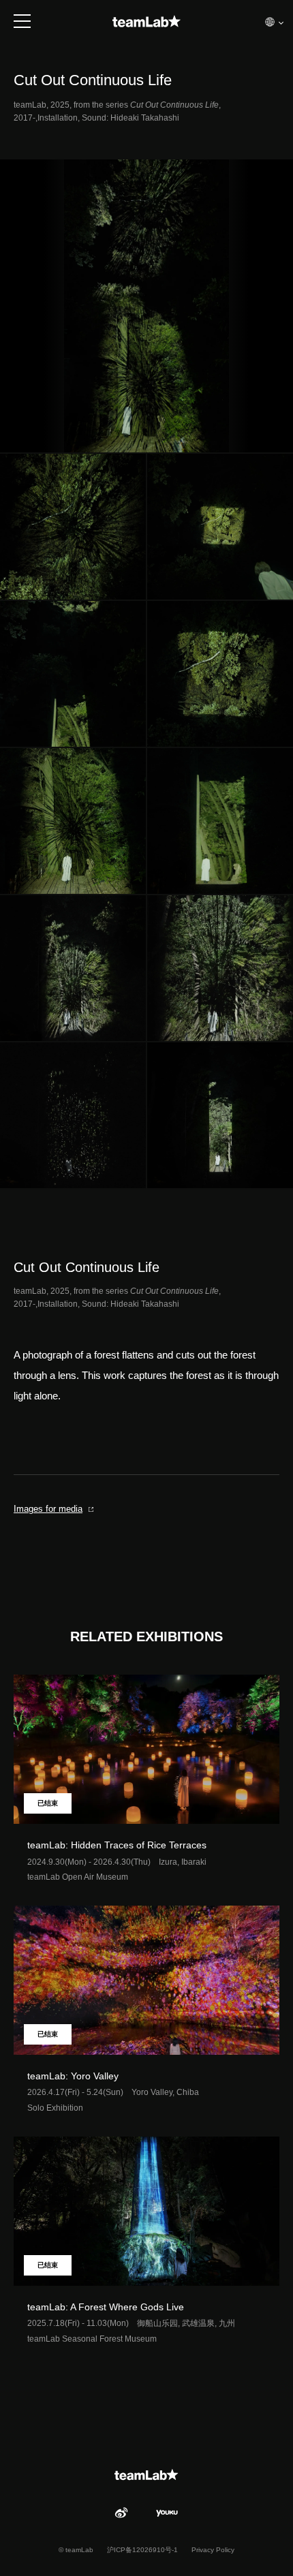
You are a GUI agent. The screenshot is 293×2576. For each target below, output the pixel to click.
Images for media (48, 1509)
